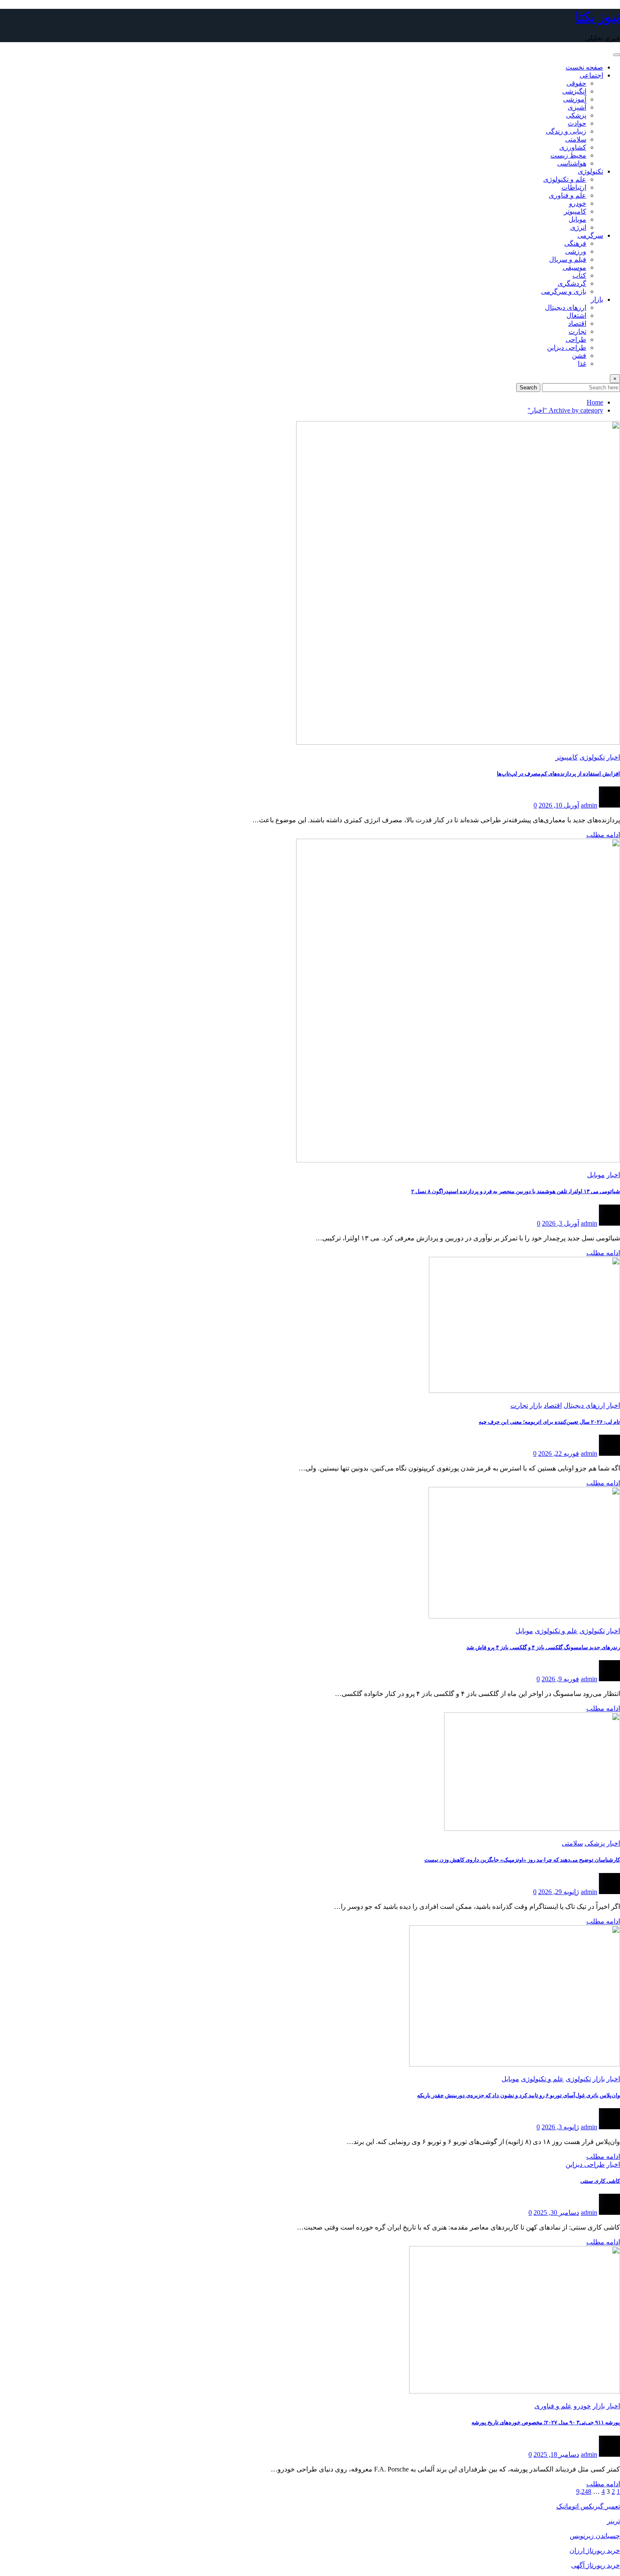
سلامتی (576, 139)
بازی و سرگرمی (564, 291)
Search (528, 388)
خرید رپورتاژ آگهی (596, 2565)
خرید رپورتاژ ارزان (595, 2551)
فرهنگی (575, 243)
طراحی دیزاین (567, 347)
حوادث (577, 123)
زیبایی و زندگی (566, 131)
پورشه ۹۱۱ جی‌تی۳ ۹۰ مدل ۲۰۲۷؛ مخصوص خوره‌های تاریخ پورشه (546, 2422)
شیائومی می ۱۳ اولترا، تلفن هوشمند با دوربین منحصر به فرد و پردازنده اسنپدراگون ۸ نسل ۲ (516, 1191)
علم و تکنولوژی (565, 179)
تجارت (577, 331)
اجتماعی (591, 75)
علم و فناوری (567, 195)
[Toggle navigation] (617, 55)
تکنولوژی (590, 171)
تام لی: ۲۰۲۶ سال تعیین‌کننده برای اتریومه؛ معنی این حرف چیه (549, 1422)
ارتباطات (574, 187)
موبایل (577, 219)
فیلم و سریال (568, 259)
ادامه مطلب (603, 835)
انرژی (578, 227)
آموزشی (575, 99)
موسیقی (574, 267)
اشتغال (576, 315)
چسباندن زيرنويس (595, 2536)
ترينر (613, 2521)
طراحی (576, 339)
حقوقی (576, 83)
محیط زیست (568, 155)
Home (595, 402)
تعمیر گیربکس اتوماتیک (588, 2506)
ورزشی (576, 251)
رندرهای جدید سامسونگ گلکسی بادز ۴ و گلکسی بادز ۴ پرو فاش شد (543, 1647)
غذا (582, 364)
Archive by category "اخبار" (565, 410)
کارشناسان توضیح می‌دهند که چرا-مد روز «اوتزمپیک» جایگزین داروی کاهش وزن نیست (522, 1860)
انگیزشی (574, 91)
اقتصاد (577, 323)
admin (589, 805)
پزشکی (576, 115)
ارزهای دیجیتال (566, 307)
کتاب (579, 275)
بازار (597, 299)
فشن (579, 356)
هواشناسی (572, 163)
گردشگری (572, 283)
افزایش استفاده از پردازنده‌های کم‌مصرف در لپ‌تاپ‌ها (558, 774)
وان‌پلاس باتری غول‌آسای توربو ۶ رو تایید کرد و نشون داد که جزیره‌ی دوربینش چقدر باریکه (519, 2095)
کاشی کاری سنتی (600, 2181)
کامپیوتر (575, 211)
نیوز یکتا (598, 17)
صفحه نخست (584, 67)
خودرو (578, 203)
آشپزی (577, 107)
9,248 (584, 2491)
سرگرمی (590, 235)
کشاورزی (573, 147)
